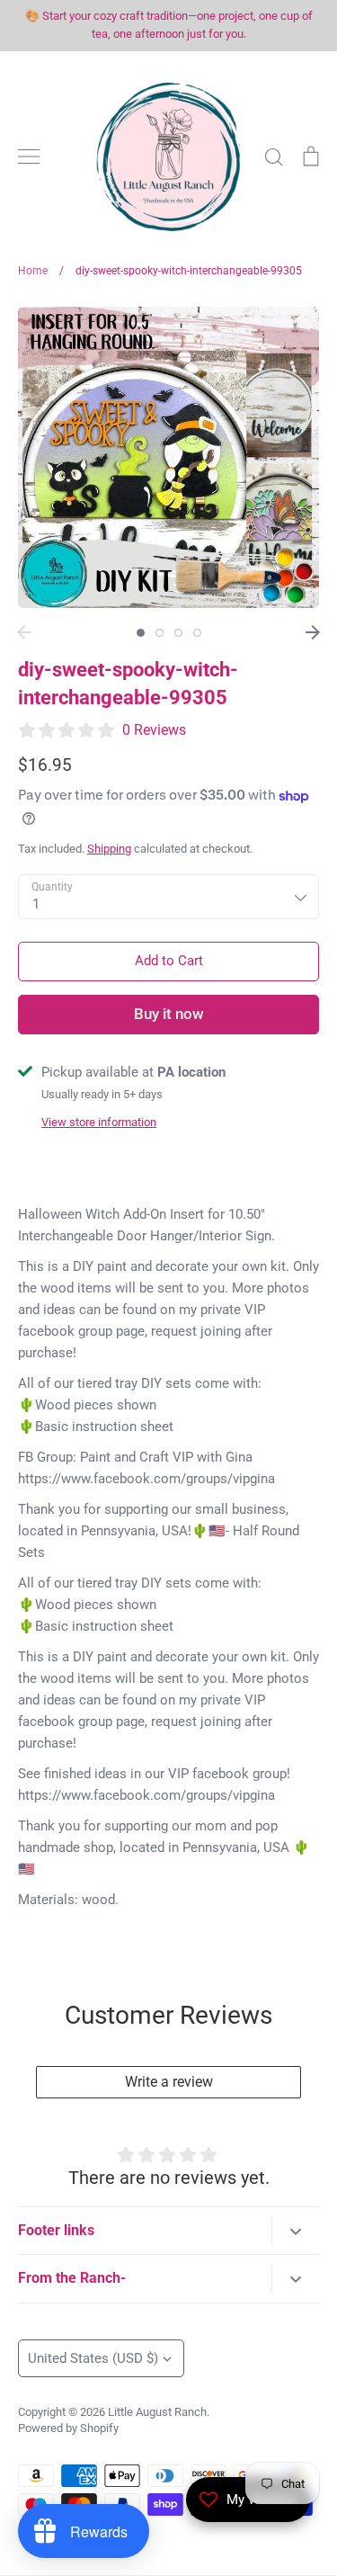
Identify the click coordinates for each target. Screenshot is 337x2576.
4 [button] (197, 633)
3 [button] (178, 633)
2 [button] (160, 633)
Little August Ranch (157, 2412)
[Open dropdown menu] (295, 2231)
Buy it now (169, 1014)
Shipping (109, 849)
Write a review (169, 2082)
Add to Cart (169, 961)
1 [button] (141, 633)
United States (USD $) (93, 2358)
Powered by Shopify (68, 2428)
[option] (168, 457)
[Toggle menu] (29, 157)
